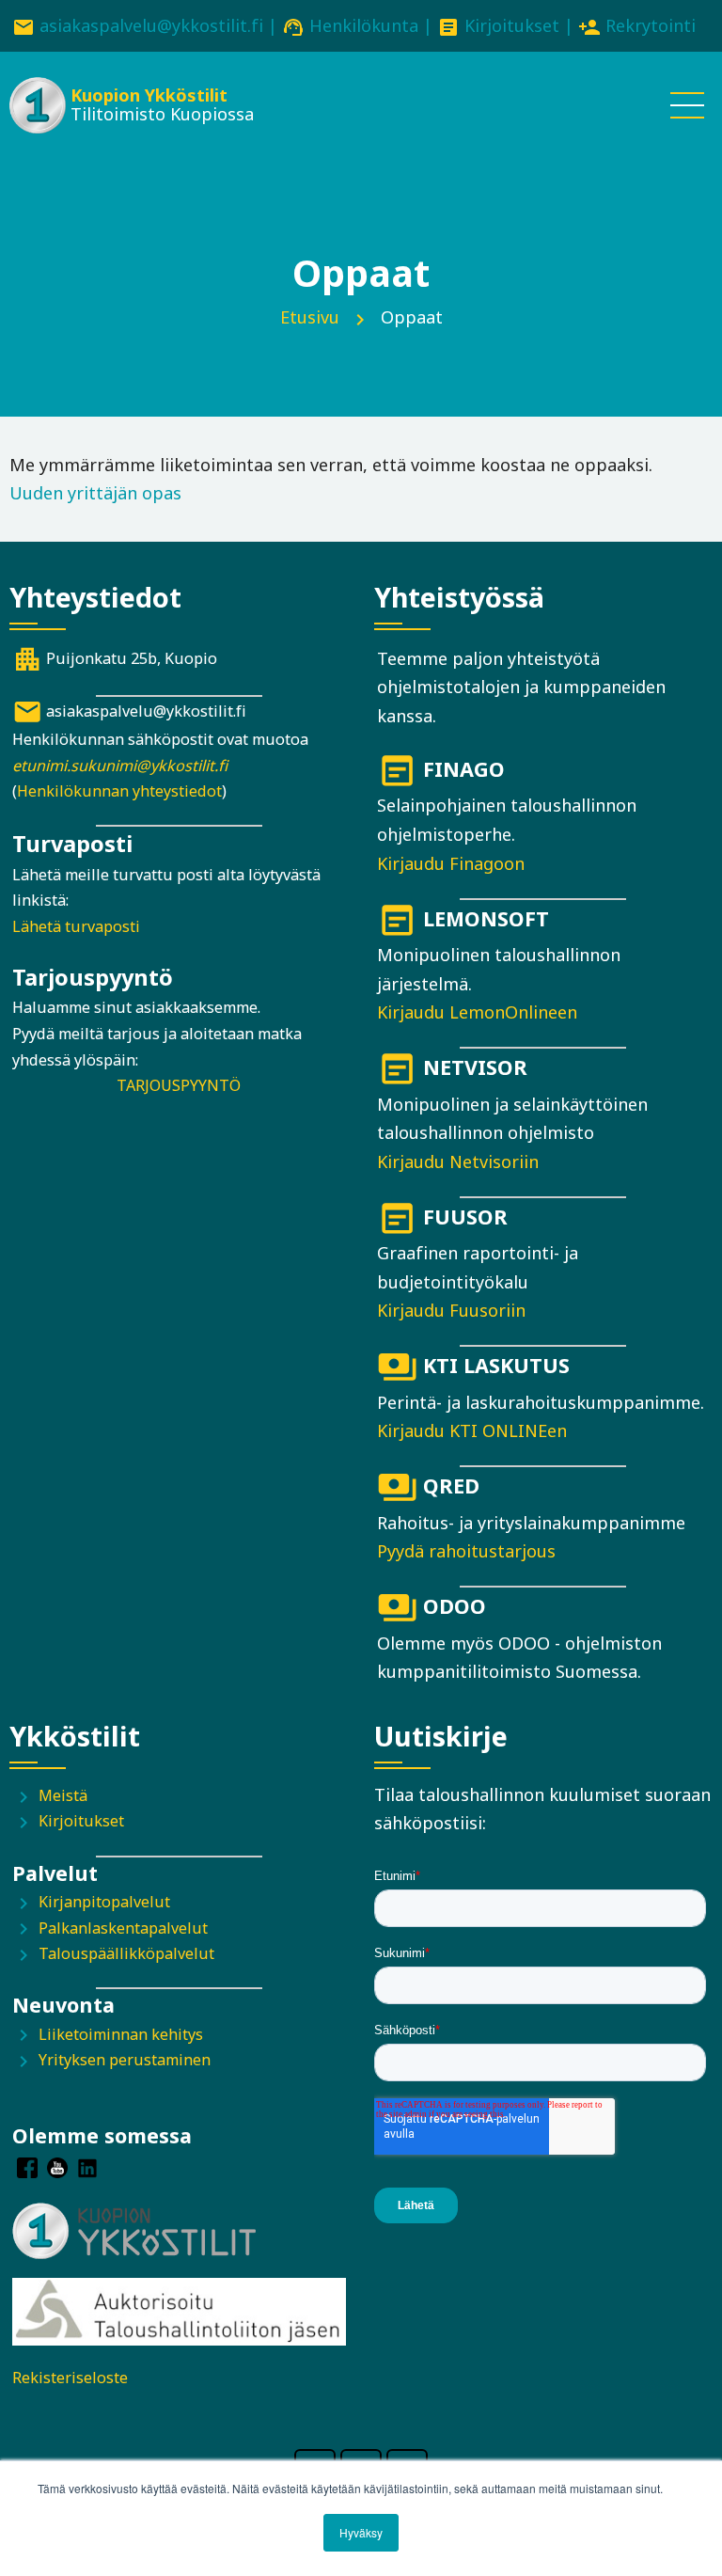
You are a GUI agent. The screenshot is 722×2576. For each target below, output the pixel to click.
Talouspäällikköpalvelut (126, 1953)
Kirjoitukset (512, 25)
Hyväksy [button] (361, 2532)
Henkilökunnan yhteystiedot (119, 791)
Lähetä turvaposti (76, 926)
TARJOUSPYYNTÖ (179, 1085)
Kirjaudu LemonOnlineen (477, 1012)
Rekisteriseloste (70, 2378)
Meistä (63, 1795)
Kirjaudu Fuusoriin (451, 1310)
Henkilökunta (364, 25)
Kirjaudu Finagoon (451, 863)
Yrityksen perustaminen (125, 2060)
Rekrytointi (651, 25)
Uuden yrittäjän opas (95, 493)
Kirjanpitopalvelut (104, 1902)
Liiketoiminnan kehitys (121, 2034)
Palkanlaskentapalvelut (123, 1928)
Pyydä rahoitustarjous (466, 1551)
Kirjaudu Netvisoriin (458, 1162)
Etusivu (310, 317)
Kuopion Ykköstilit (149, 95)
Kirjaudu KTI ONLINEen (472, 1430)
